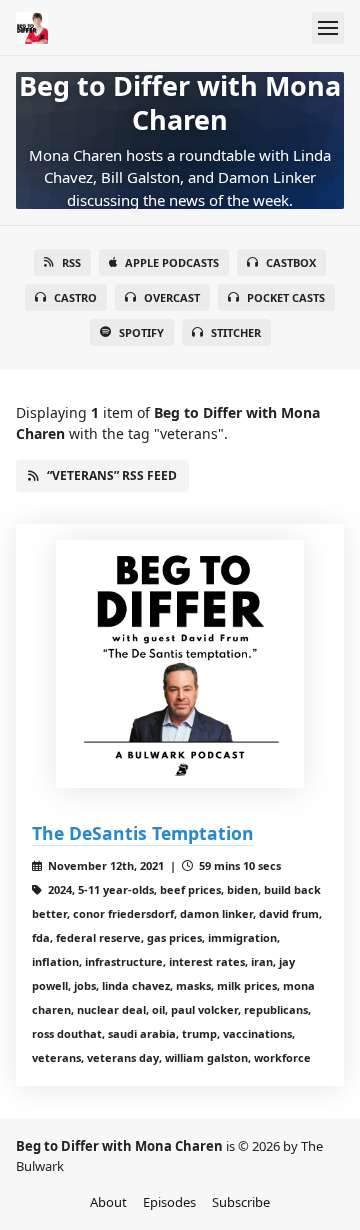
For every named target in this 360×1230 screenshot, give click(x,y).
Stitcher (236, 332)
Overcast (172, 297)
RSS (71, 262)
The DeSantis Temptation (143, 833)
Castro (75, 297)
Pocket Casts (286, 297)
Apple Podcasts (172, 262)
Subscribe (241, 1202)
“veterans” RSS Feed (112, 475)
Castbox (291, 262)
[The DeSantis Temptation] (180, 664)
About (108, 1202)
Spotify (141, 332)
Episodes (169, 1202)
